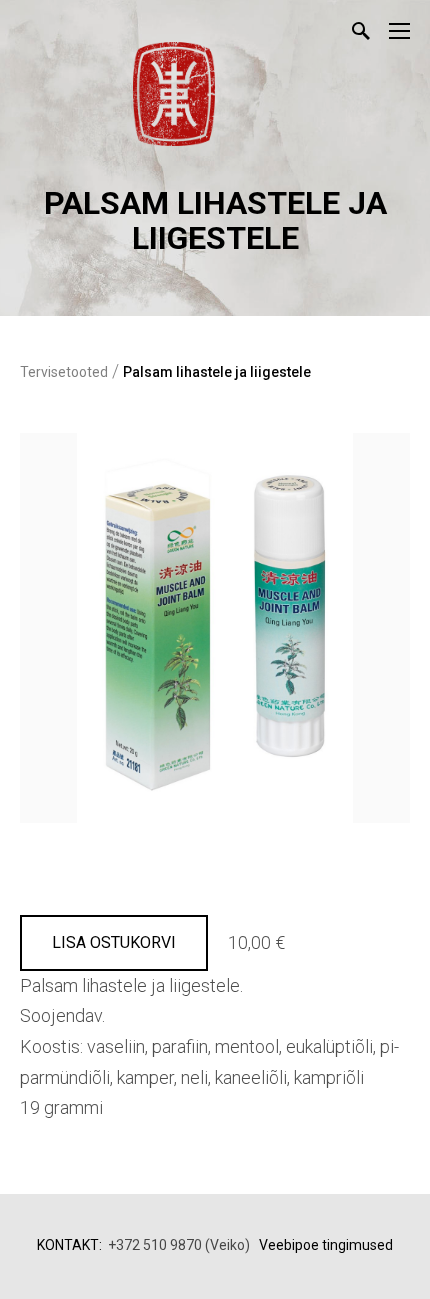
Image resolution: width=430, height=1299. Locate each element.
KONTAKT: (69, 1245)
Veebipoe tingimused (326, 1245)
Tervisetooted (64, 372)
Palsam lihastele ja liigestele (217, 372)
